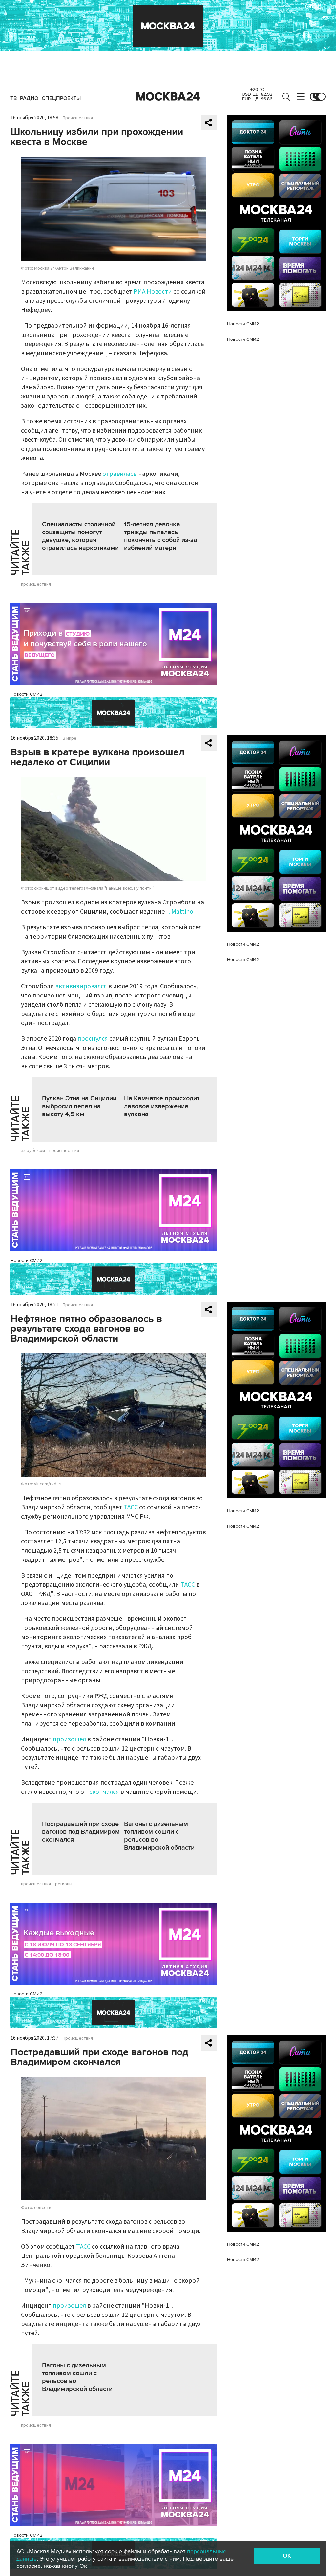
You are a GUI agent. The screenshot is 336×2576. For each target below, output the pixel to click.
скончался (104, 1792)
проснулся (93, 1039)
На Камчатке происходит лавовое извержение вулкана (162, 1106)
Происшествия (78, 118)
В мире (70, 738)
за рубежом (33, 1151)
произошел (69, 1739)
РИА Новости (153, 292)
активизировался (81, 986)
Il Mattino (180, 912)
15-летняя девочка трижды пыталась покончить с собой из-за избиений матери (161, 536)
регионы (64, 1884)
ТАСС (131, 1507)
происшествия (36, 584)
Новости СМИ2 (26, 694)
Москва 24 (168, 97)
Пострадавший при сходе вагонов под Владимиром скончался (81, 1832)
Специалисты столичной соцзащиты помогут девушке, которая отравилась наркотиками (80, 536)
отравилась (120, 474)
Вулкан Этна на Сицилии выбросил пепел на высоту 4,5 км (79, 1106)
